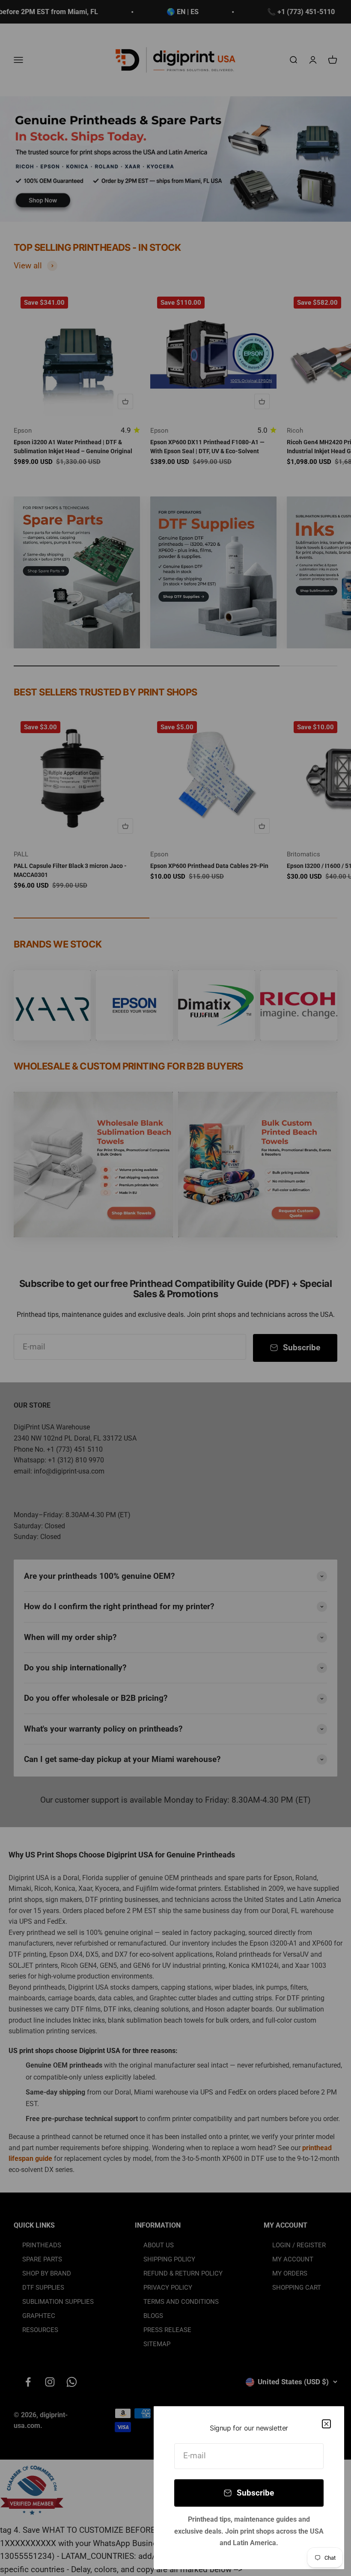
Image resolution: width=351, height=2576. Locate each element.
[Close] (326, 2424)
